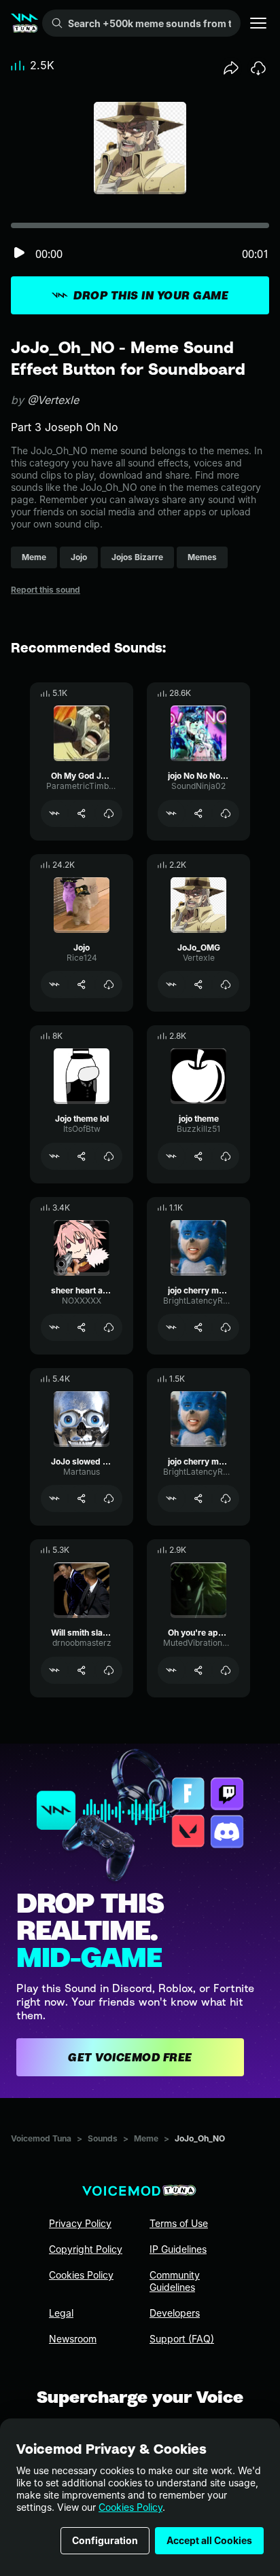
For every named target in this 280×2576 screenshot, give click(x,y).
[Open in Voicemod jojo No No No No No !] (171, 813)
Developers (175, 2313)
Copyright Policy (86, 2249)
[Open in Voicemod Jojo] (54, 985)
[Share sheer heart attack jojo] (82, 1327)
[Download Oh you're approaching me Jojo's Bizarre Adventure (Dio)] (226, 1670)
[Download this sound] (258, 68)
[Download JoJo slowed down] (109, 1498)
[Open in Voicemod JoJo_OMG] (171, 985)
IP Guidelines (178, 2249)
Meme (146, 2138)
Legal (61, 2313)
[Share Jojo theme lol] (82, 1156)
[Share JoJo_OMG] (198, 985)
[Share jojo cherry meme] (198, 1327)
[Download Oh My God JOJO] (109, 813)
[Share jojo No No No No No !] (198, 813)
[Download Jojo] (109, 985)
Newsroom (73, 2339)
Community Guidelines (175, 2281)
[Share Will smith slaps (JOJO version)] (82, 1670)
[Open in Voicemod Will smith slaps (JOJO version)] (54, 1670)
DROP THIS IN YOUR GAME (151, 295)
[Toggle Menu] (258, 23)
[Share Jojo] (82, 985)
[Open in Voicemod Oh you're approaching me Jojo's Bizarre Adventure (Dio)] (171, 1670)
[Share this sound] (231, 68)
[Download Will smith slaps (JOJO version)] (109, 1670)
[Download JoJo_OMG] (226, 985)
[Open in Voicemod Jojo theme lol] (54, 1156)
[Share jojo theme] (198, 1156)
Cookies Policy (130, 2507)
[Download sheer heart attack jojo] (109, 1327)
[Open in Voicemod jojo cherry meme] (171, 1327)
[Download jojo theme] (226, 1156)
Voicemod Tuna (41, 2138)
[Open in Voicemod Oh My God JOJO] (54, 813)
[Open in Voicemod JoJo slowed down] (54, 1498)
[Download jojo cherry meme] (226, 1327)
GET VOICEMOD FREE (130, 2057)
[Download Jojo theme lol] (109, 1156)
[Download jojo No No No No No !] (226, 813)
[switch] (19, 254)
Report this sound (46, 590)
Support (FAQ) (182, 2339)
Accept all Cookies (209, 2540)
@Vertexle (53, 400)
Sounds (103, 2138)
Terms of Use (179, 2223)
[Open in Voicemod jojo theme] (171, 1156)
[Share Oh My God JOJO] (82, 813)
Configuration (105, 2540)
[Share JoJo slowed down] (82, 1498)
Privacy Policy (80, 2223)
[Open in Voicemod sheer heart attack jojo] (54, 1327)
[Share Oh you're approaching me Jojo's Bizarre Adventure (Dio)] (198, 1670)
